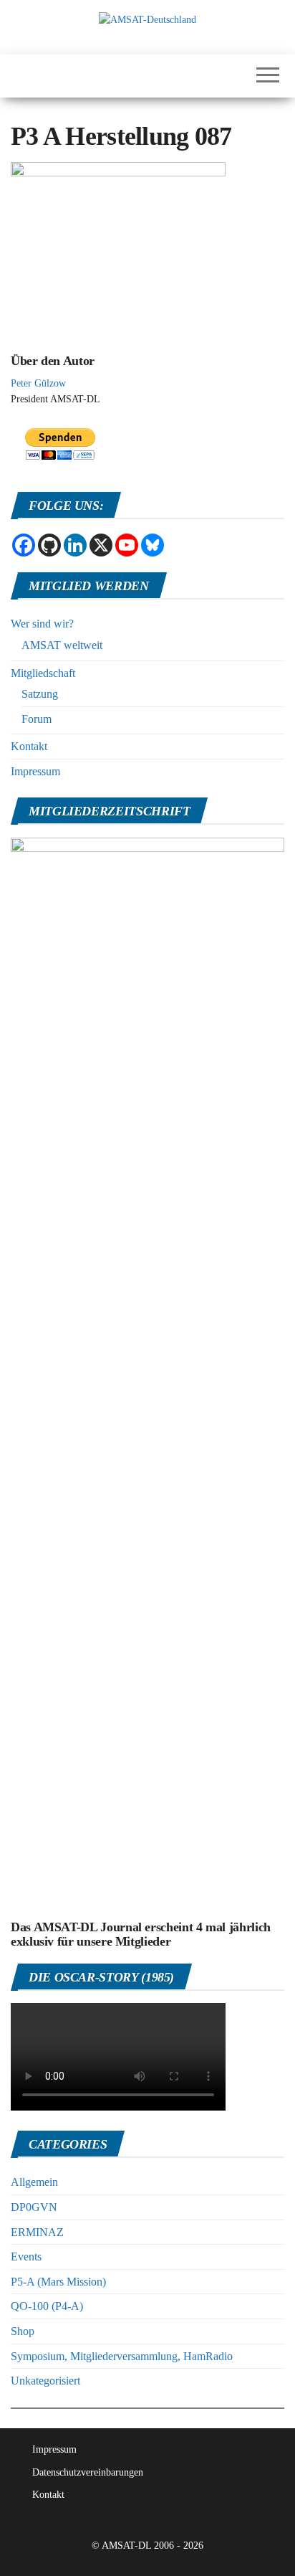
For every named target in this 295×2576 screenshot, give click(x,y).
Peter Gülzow (38, 383)
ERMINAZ (37, 2232)
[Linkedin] (75, 545)
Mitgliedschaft (43, 673)
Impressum (35, 771)
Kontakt (29, 746)
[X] (101, 545)
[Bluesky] (153, 545)
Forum (37, 719)
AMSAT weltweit (62, 645)
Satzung (40, 694)
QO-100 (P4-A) (47, 2306)
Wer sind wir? (42, 624)
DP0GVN (34, 2207)
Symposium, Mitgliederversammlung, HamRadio (122, 2356)
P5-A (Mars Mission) (58, 2282)
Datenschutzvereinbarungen (88, 2472)
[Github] (49, 545)
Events (26, 2257)
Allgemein (34, 2182)
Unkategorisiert (45, 2381)
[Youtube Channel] (127, 545)
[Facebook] (24, 545)
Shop (23, 2331)
